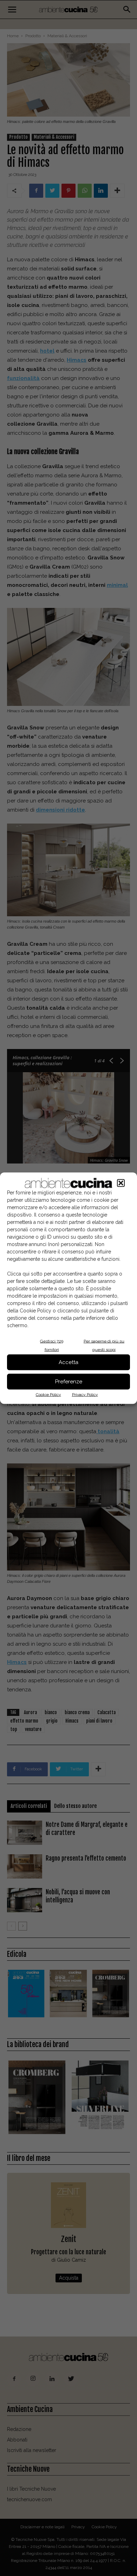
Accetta (68, 1362)
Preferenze (69, 1382)
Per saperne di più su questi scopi (104, 1345)
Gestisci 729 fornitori (52, 1345)
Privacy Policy (85, 1394)
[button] (121, 1183)
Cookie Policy (48, 1394)
